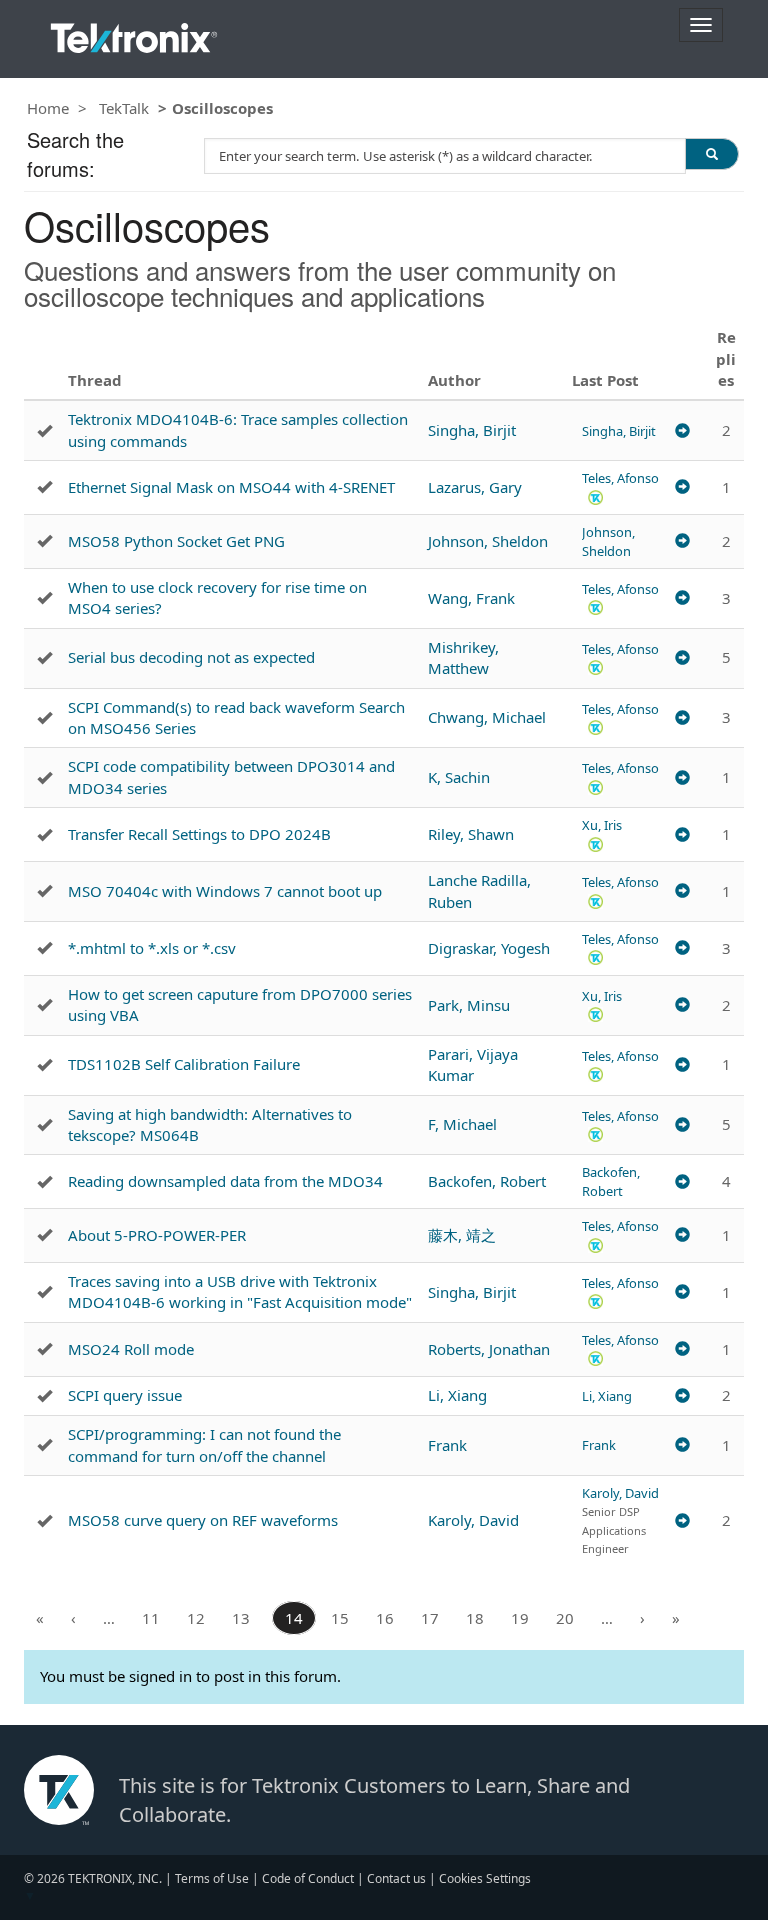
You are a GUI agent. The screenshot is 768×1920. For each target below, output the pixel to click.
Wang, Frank (471, 598)
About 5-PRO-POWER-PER (157, 1235)
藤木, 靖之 (462, 1235)
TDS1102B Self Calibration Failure (184, 1064)
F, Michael (462, 1124)
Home (48, 108)
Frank (447, 1445)
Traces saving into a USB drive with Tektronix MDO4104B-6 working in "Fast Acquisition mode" (240, 1291)
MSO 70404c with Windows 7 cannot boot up (225, 891)
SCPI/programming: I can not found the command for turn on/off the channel (204, 1444)
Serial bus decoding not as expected (191, 657)
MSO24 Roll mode (131, 1349)
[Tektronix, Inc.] (134, 33)
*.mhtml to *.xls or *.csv (152, 948)
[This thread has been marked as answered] (44, 431)
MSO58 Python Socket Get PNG (176, 541)
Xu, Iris (602, 825)
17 (430, 1618)
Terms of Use (212, 1878)
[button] (595, 496)
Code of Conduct (308, 1878)
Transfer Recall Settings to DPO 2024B (199, 834)
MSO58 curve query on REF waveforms (203, 1520)
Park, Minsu (469, 1005)
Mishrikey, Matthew (463, 657)
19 (520, 1618)
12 (196, 1618)
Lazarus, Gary (475, 487)
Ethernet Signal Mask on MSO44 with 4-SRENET (231, 487)
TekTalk (124, 108)
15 (340, 1618)
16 (385, 1618)
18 (475, 1618)
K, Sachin (459, 777)
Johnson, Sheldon (488, 541)
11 (151, 1618)
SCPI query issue (125, 1395)
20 (565, 1618)
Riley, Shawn (471, 834)
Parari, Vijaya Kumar (473, 1064)
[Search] (712, 154)
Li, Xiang (457, 1395)
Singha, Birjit (472, 430)
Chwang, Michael (487, 717)
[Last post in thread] (682, 431)
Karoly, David (473, 1520)
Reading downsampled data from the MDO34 (225, 1181)
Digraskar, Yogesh (489, 948)
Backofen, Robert (487, 1181)
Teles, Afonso (620, 478)
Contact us (396, 1878)
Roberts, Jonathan (489, 1349)
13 (241, 1618)
